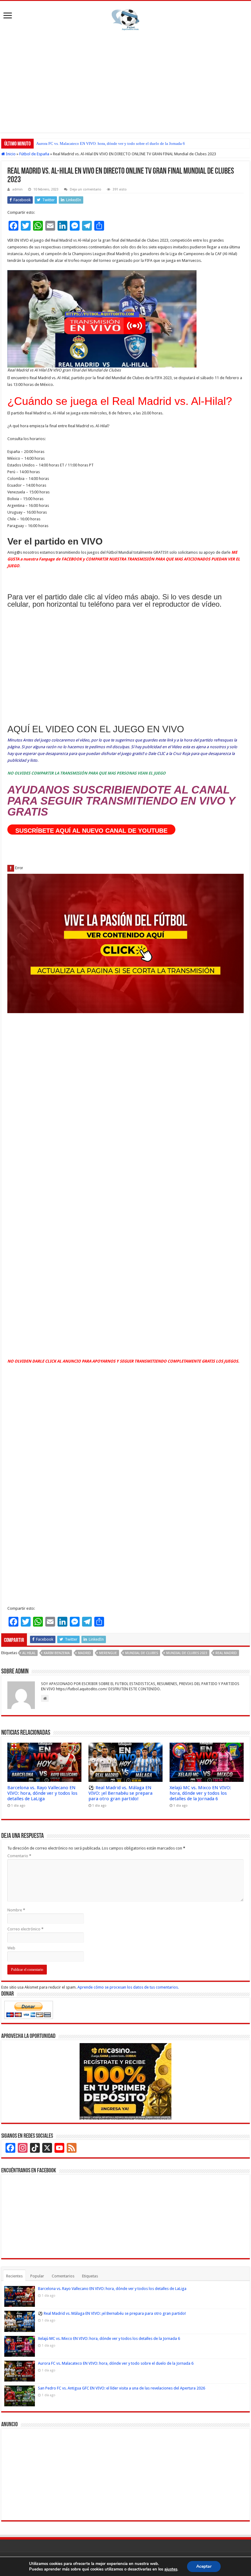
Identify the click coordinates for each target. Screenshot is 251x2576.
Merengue (108, 1653)
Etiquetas (90, 2276)
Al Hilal (29, 1653)
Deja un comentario (86, 189)
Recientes (14, 2276)
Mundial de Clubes (142, 1653)
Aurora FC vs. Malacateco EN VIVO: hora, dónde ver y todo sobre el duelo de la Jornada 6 (116, 2363)
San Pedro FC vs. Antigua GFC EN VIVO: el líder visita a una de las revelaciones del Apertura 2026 (118, 143)
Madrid (84, 1653)
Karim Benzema (57, 1653)
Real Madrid (226, 1653)
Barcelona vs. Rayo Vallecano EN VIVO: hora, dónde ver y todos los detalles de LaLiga (42, 1793)
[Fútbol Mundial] (125, 20)
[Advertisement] (125, 81)
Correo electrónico (25, 1929)
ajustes (171, 2569)
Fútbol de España (34, 154)
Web (11, 1948)
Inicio (10, 154)
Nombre (16, 1910)
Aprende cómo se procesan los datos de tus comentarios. (128, 1987)
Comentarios (63, 2276)
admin (17, 189)
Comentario (19, 1856)
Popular (37, 2276)
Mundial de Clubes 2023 (187, 1653)
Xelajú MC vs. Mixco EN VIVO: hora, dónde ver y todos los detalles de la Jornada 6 (200, 1793)
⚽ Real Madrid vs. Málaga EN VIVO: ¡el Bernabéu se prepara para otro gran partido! (120, 1793)
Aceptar (204, 2566)
